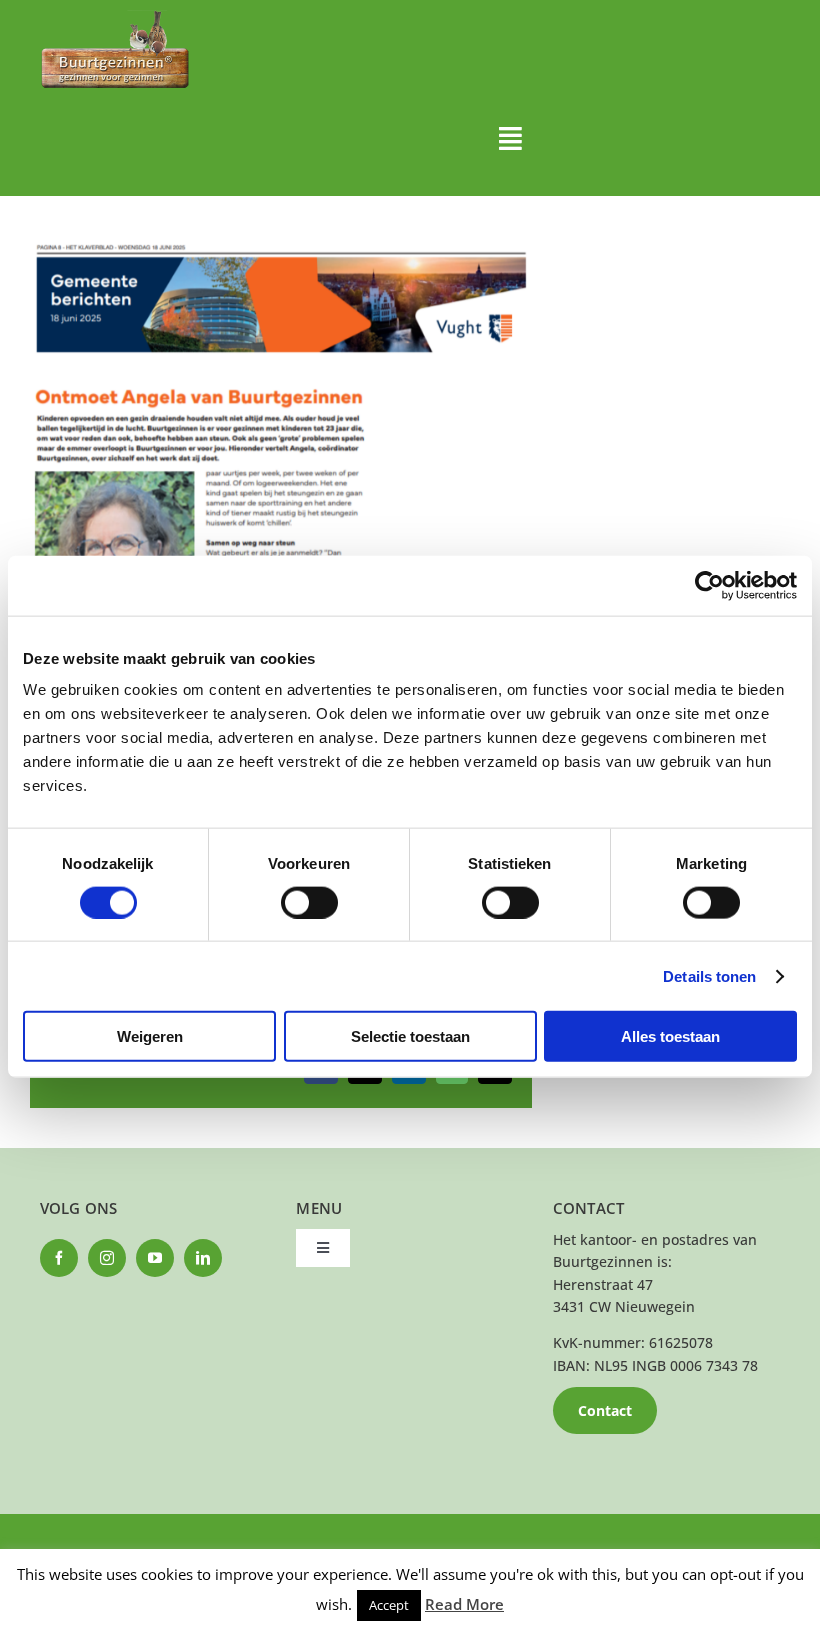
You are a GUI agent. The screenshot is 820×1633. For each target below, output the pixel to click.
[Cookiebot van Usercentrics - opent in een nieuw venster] (709, 585)
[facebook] (59, 1258)
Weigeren (150, 1036)
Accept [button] (389, 1605)
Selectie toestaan (410, 1036)
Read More (464, 1604)
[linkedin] (203, 1258)
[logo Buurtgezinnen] (115, 16)
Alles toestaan (670, 1036)
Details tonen (709, 975)
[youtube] (155, 1258)
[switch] (309, 902)
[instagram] (107, 1258)
